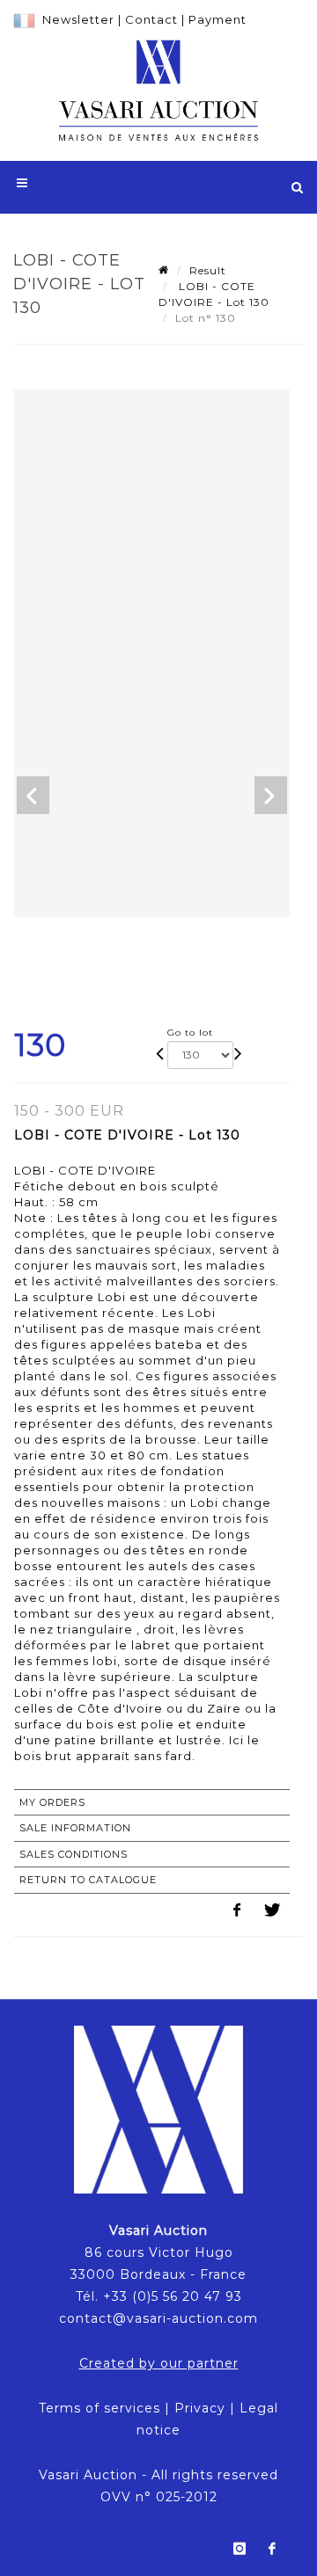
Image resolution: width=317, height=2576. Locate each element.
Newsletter (78, 19)
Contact (151, 19)
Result (208, 270)
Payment (217, 19)
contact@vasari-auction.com (158, 2318)
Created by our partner (159, 2363)
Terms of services (100, 2408)
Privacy (200, 2408)
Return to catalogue (88, 1880)
